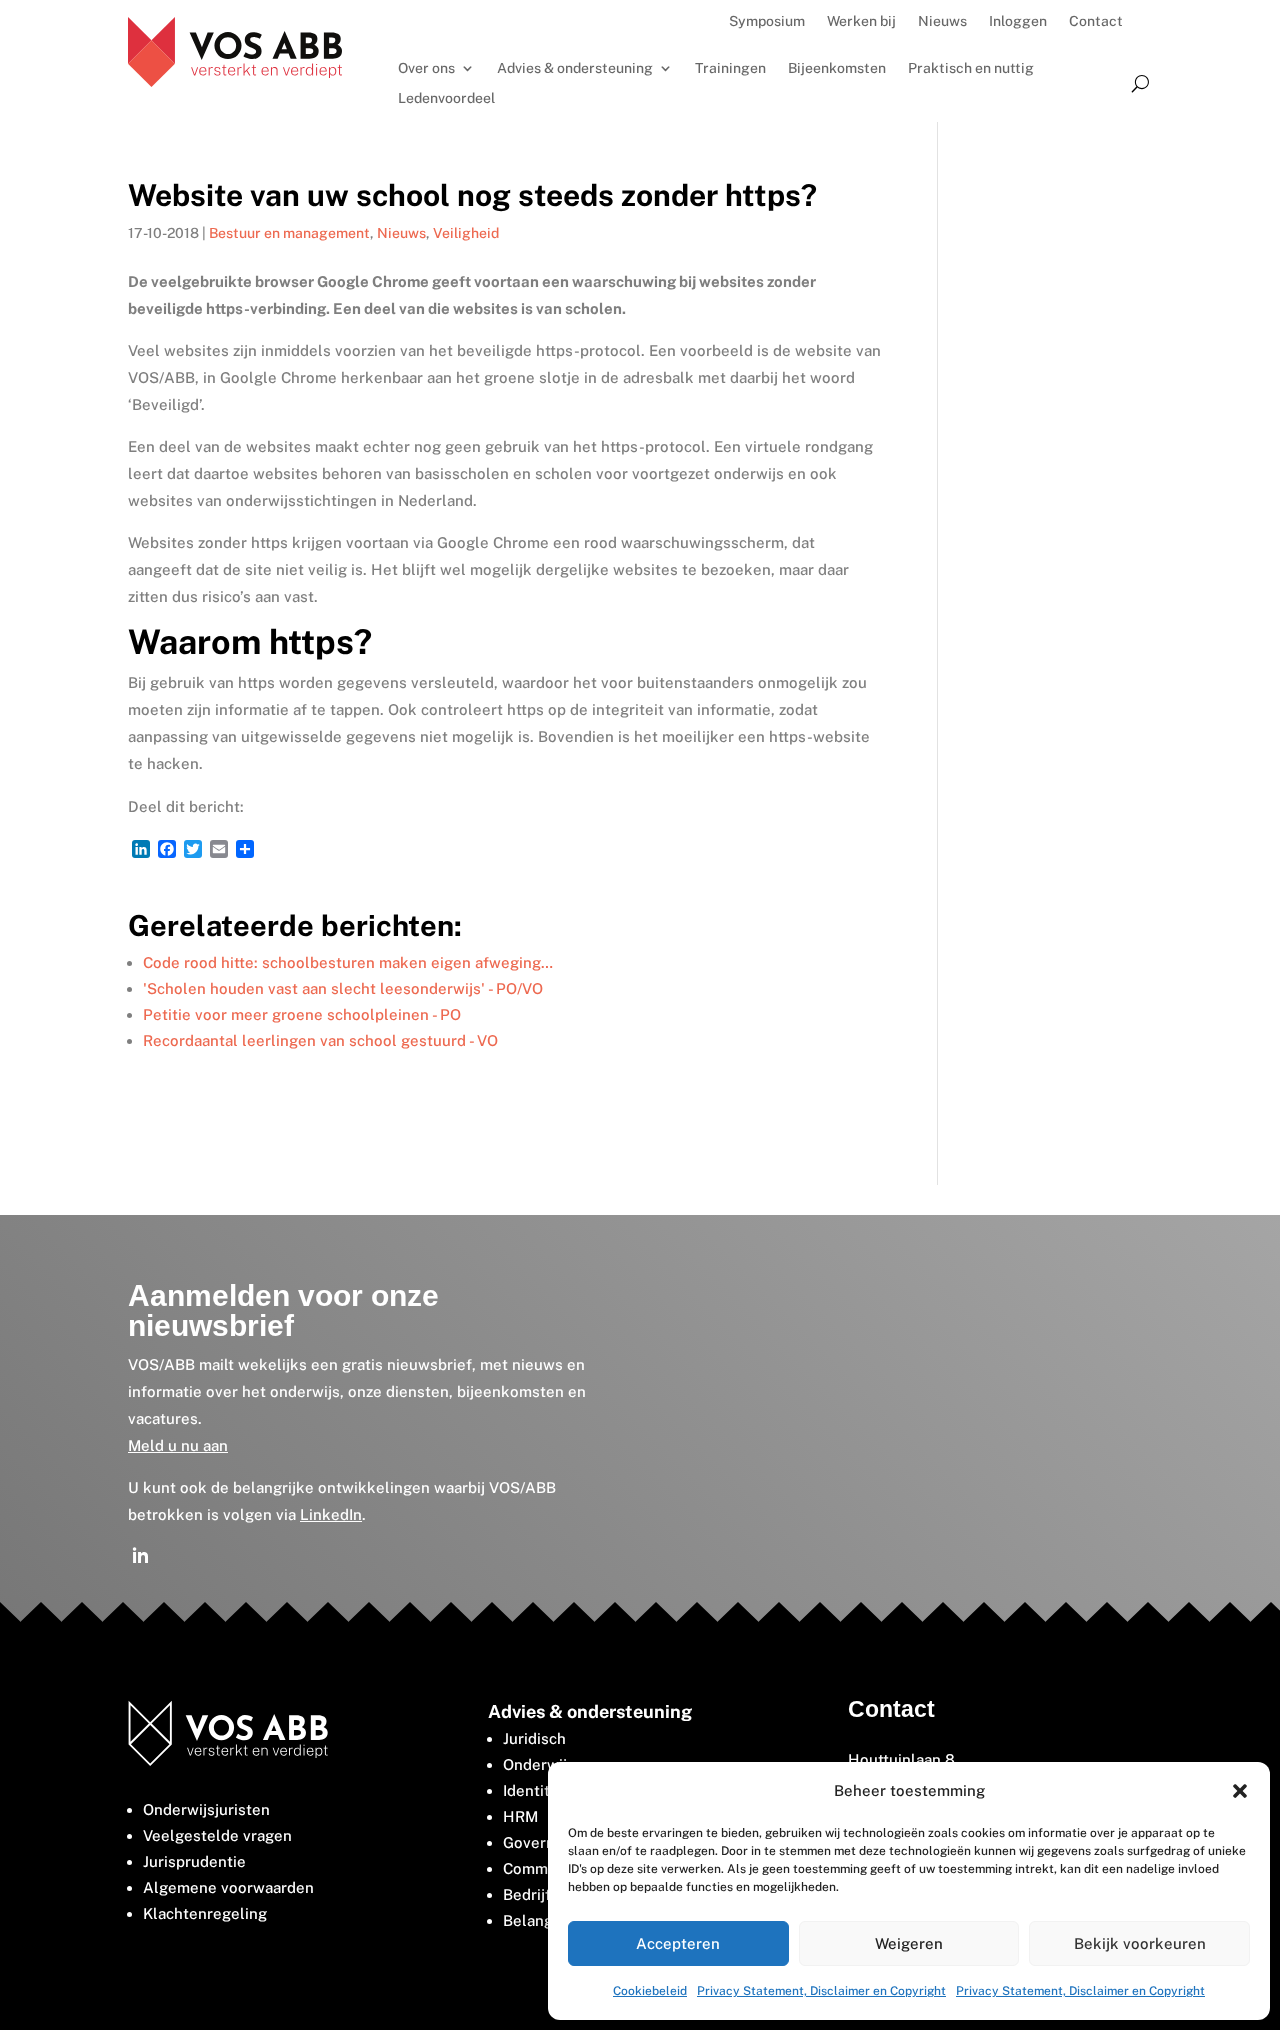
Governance (546, 1842)
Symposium (767, 21)
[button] (1240, 1791)
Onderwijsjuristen (206, 1809)
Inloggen (1018, 21)
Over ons (426, 68)
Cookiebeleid (650, 1991)
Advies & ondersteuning (575, 68)
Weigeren (909, 1943)
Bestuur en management (289, 233)
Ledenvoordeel (446, 98)
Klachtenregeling (205, 1913)
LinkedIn (331, 1514)
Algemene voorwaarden (228, 1887)
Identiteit (536, 1790)
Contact (1096, 21)
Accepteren (678, 1943)
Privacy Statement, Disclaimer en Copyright (821, 1991)
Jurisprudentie (194, 1861)
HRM (520, 1816)
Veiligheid (466, 233)
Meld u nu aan (178, 1445)
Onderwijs (539, 1764)
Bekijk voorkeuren (1140, 1943)
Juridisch (534, 1738)
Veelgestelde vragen (217, 1835)
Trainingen (730, 68)
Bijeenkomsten (837, 68)
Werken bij (861, 21)
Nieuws (942, 21)
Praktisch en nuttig (971, 68)
